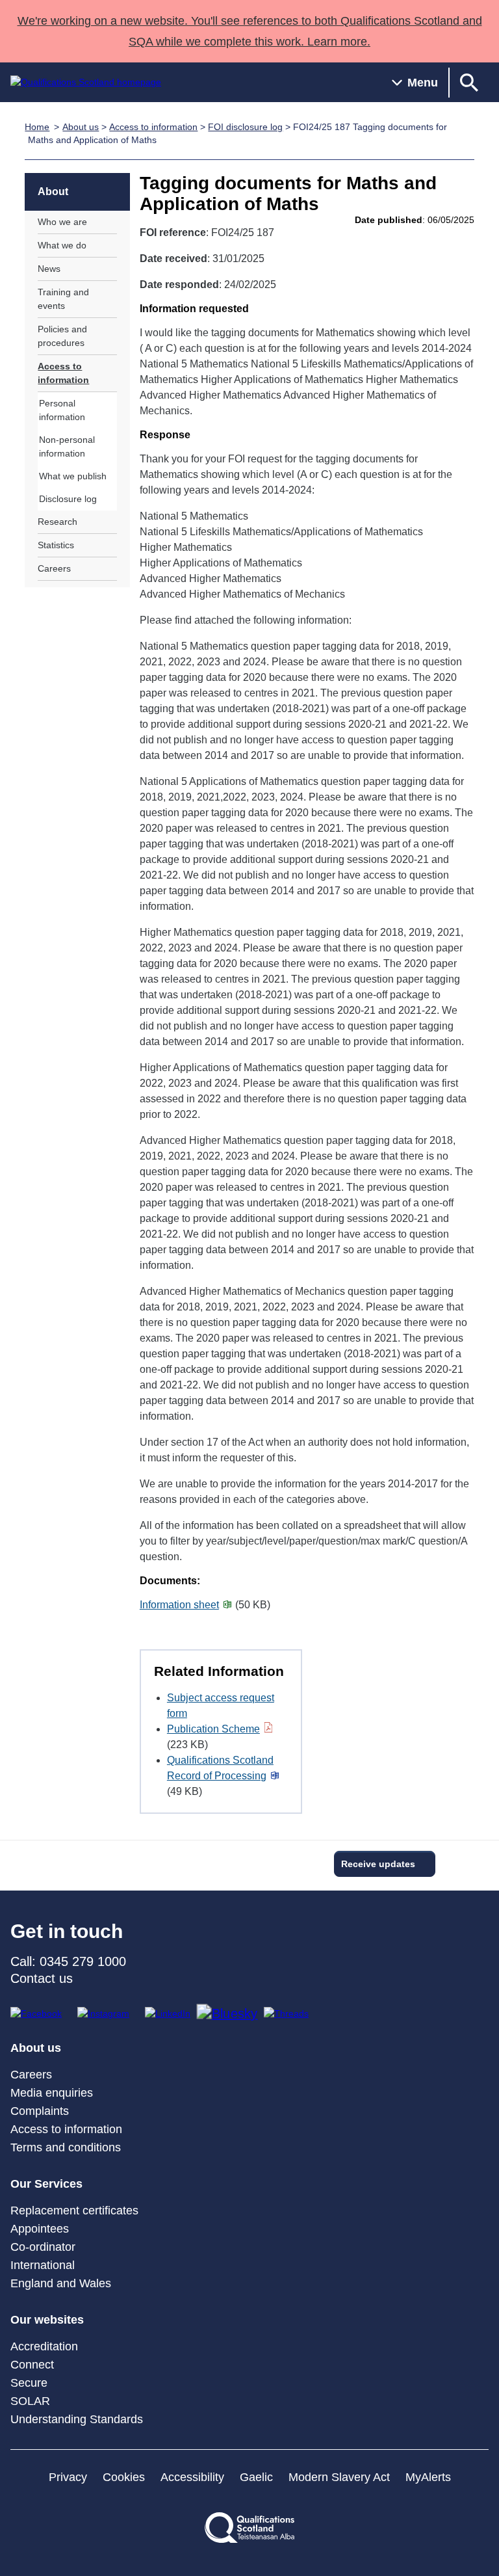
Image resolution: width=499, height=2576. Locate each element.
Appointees (40, 2229)
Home (37, 127)
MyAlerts (428, 2477)
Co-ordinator (43, 2247)
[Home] (86, 82)
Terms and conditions (66, 2147)
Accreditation (44, 2346)
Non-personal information (67, 446)
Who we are (62, 222)
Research (58, 522)
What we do (62, 245)
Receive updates (378, 1864)
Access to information (153, 127)
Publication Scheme (213, 1729)
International (43, 2265)
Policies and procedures (62, 336)
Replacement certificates (74, 2211)
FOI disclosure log (245, 127)
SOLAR (30, 2401)
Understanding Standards (77, 2419)
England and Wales (61, 2283)
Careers (54, 568)
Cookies (124, 2477)
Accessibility (192, 2477)
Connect (32, 2365)
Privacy (68, 2477)
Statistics (56, 545)
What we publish (73, 476)
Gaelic (256, 2477)
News (49, 269)
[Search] (469, 82)
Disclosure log (68, 499)
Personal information (62, 410)
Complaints (40, 2111)
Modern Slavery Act (339, 2477)
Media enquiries (52, 2093)
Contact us (42, 1978)
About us (81, 127)
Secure (29, 2383)
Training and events (63, 299)
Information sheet (179, 1605)
